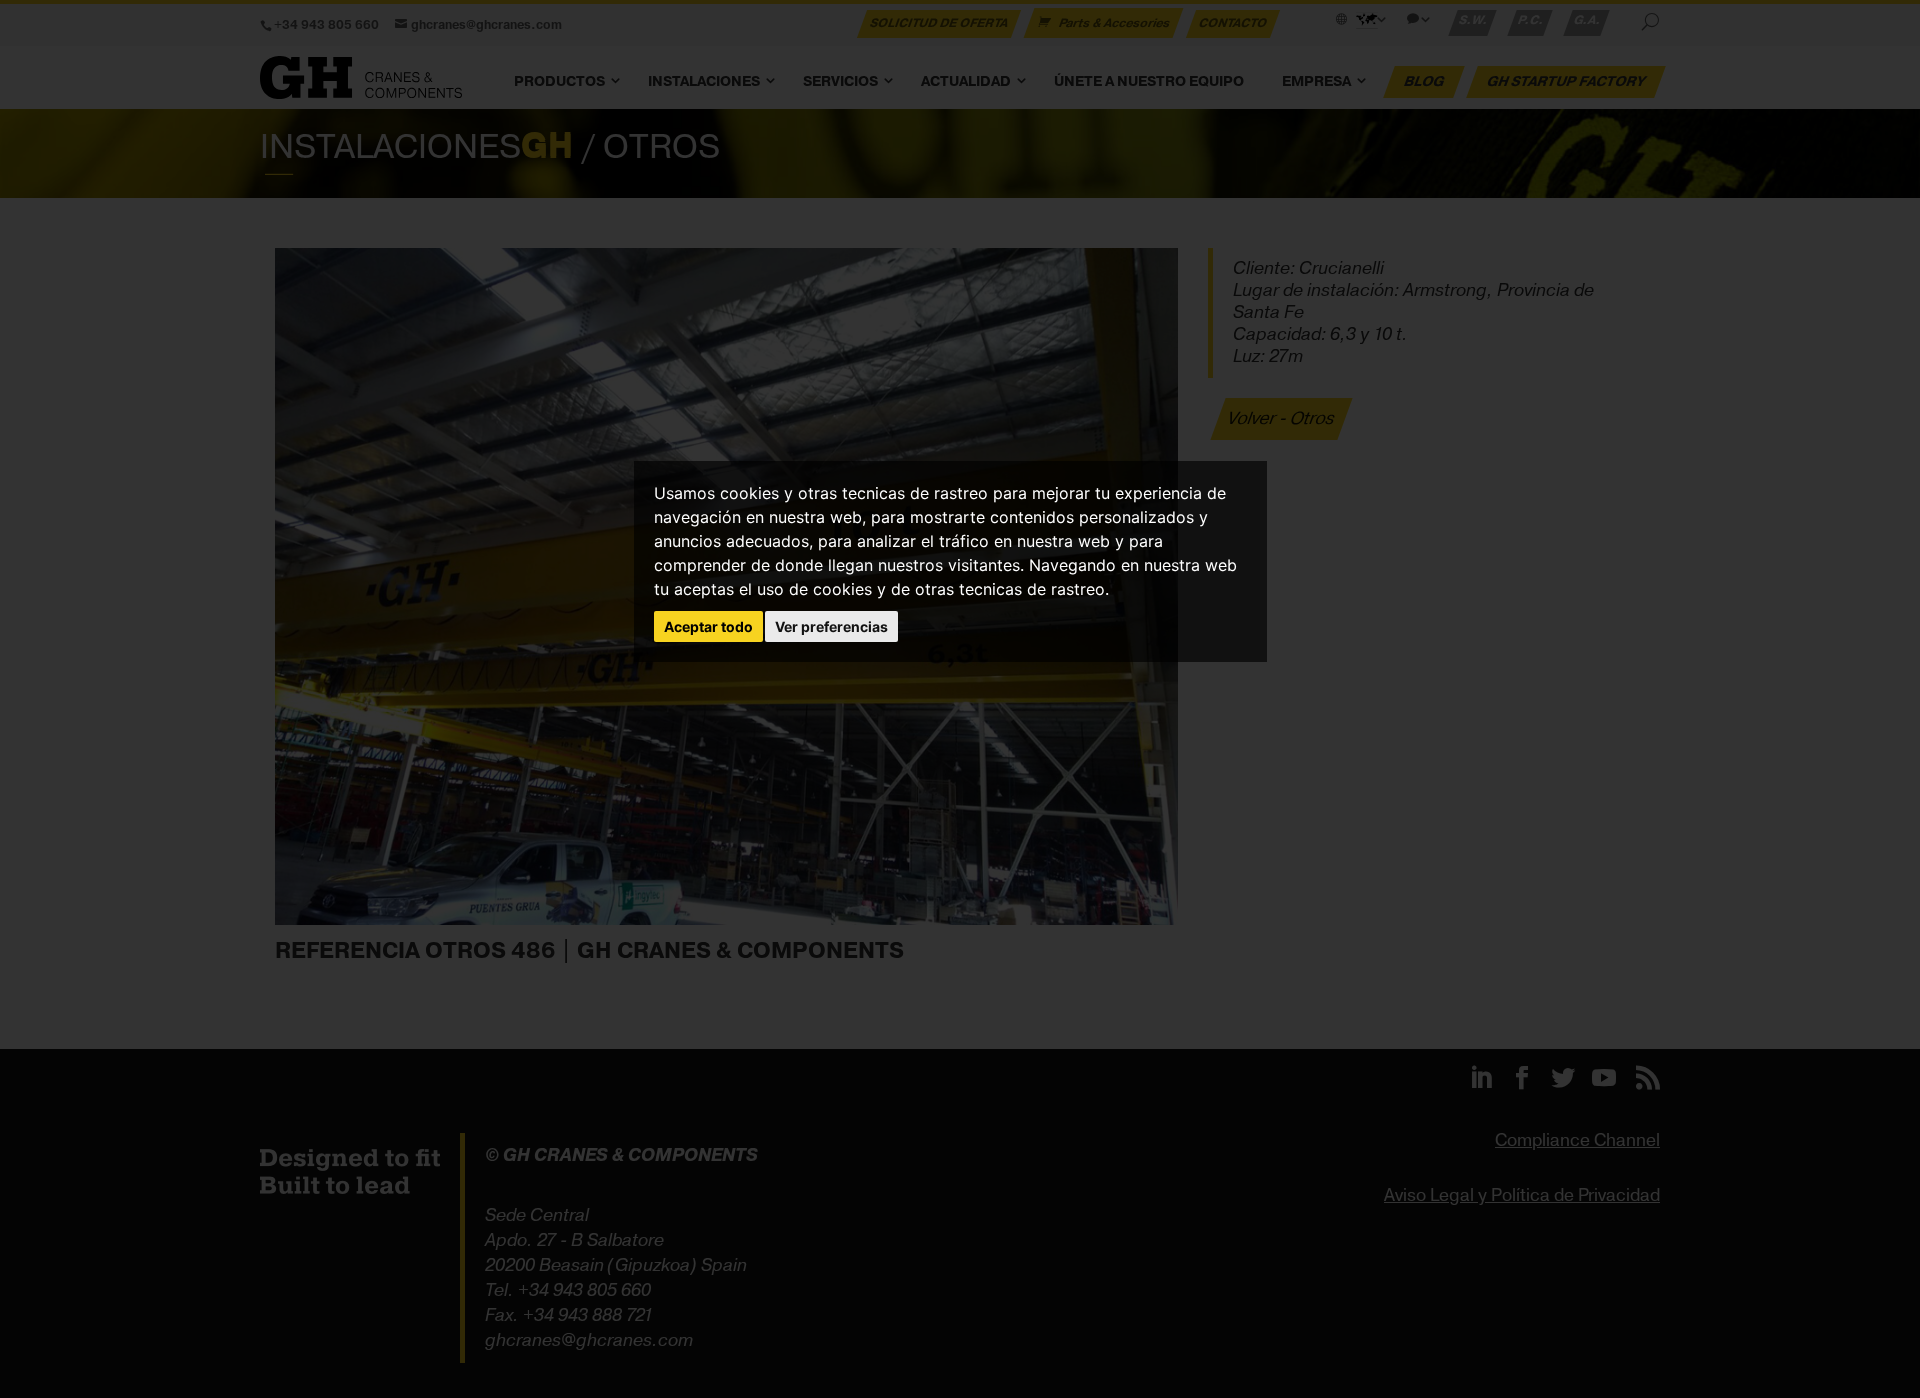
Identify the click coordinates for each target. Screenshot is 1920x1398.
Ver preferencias (831, 626)
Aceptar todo (708, 626)
